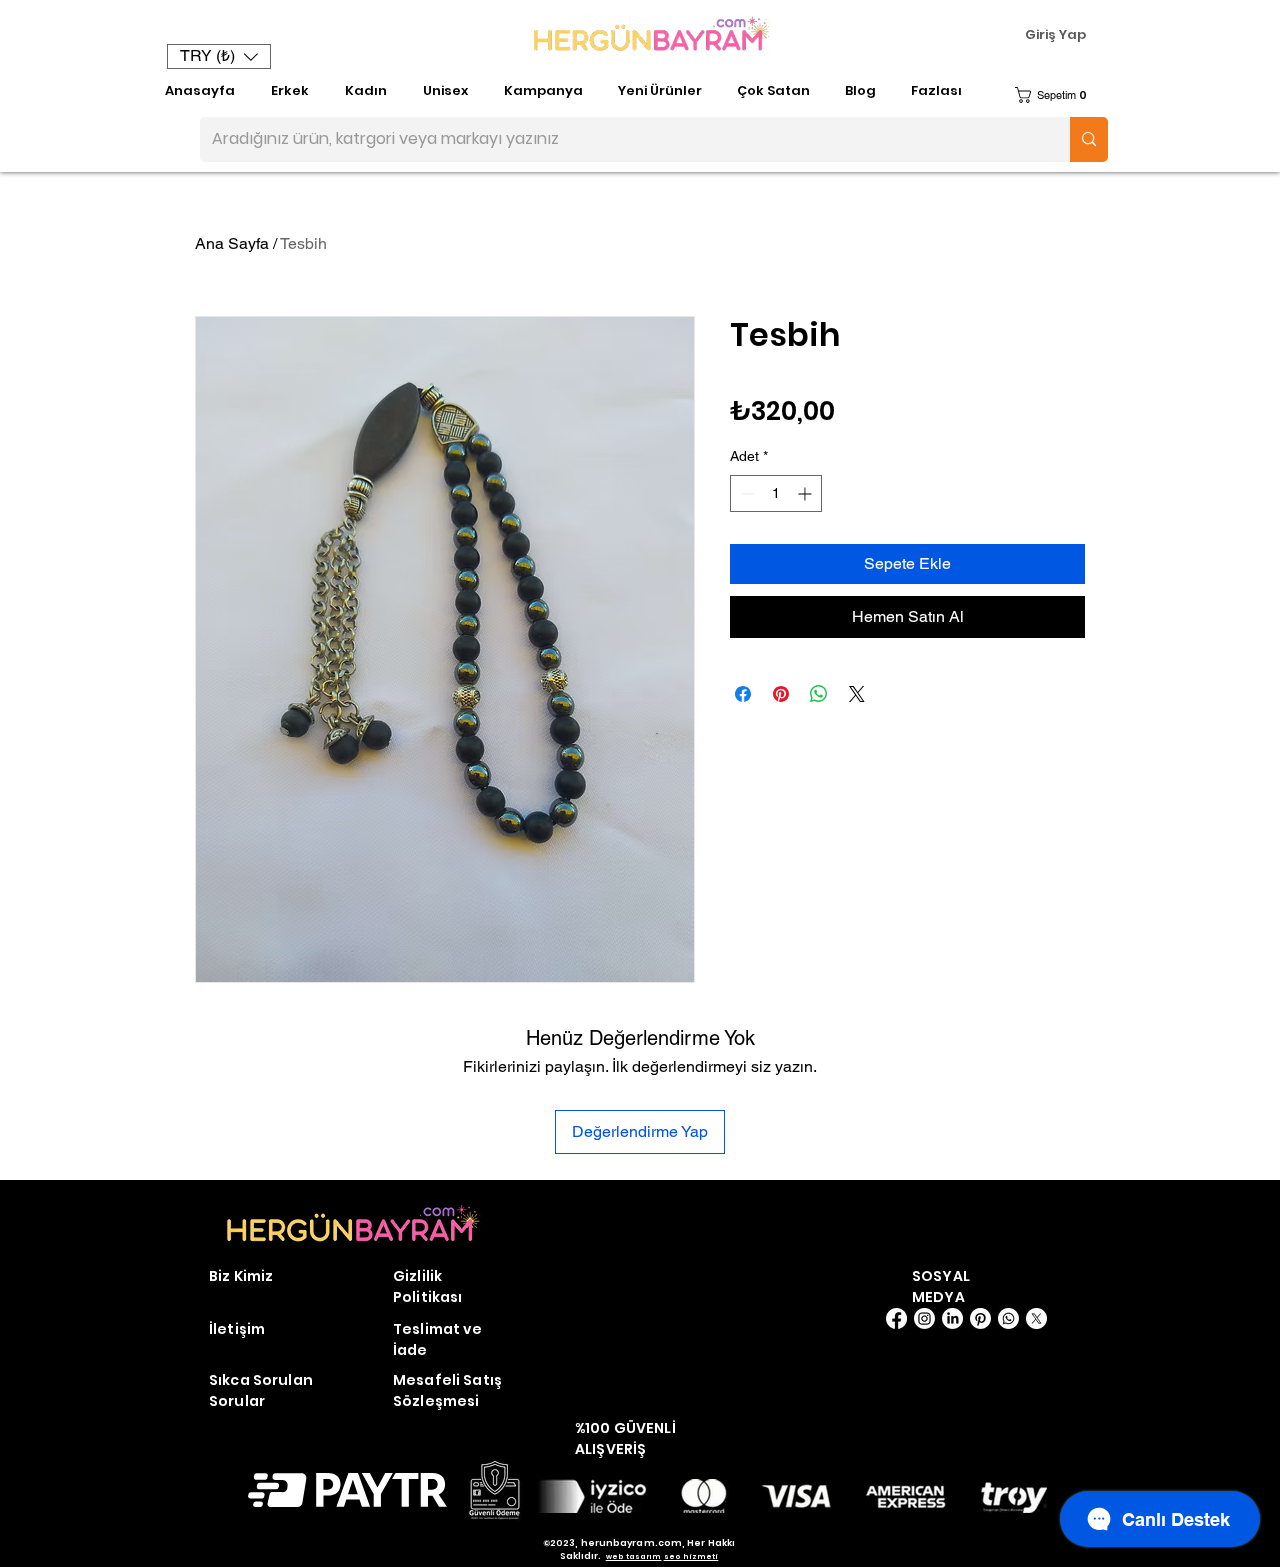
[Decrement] (745, 493)
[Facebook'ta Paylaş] (743, 694)
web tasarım (634, 1556)
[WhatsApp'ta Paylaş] (819, 694)
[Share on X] (857, 694)
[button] (219, 56)
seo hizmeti (691, 1556)
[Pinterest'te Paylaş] (781, 694)
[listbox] (219, 56)
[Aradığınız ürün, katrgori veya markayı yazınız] (1089, 139)
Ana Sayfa (232, 243)
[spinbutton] (776, 493)
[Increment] (806, 493)
